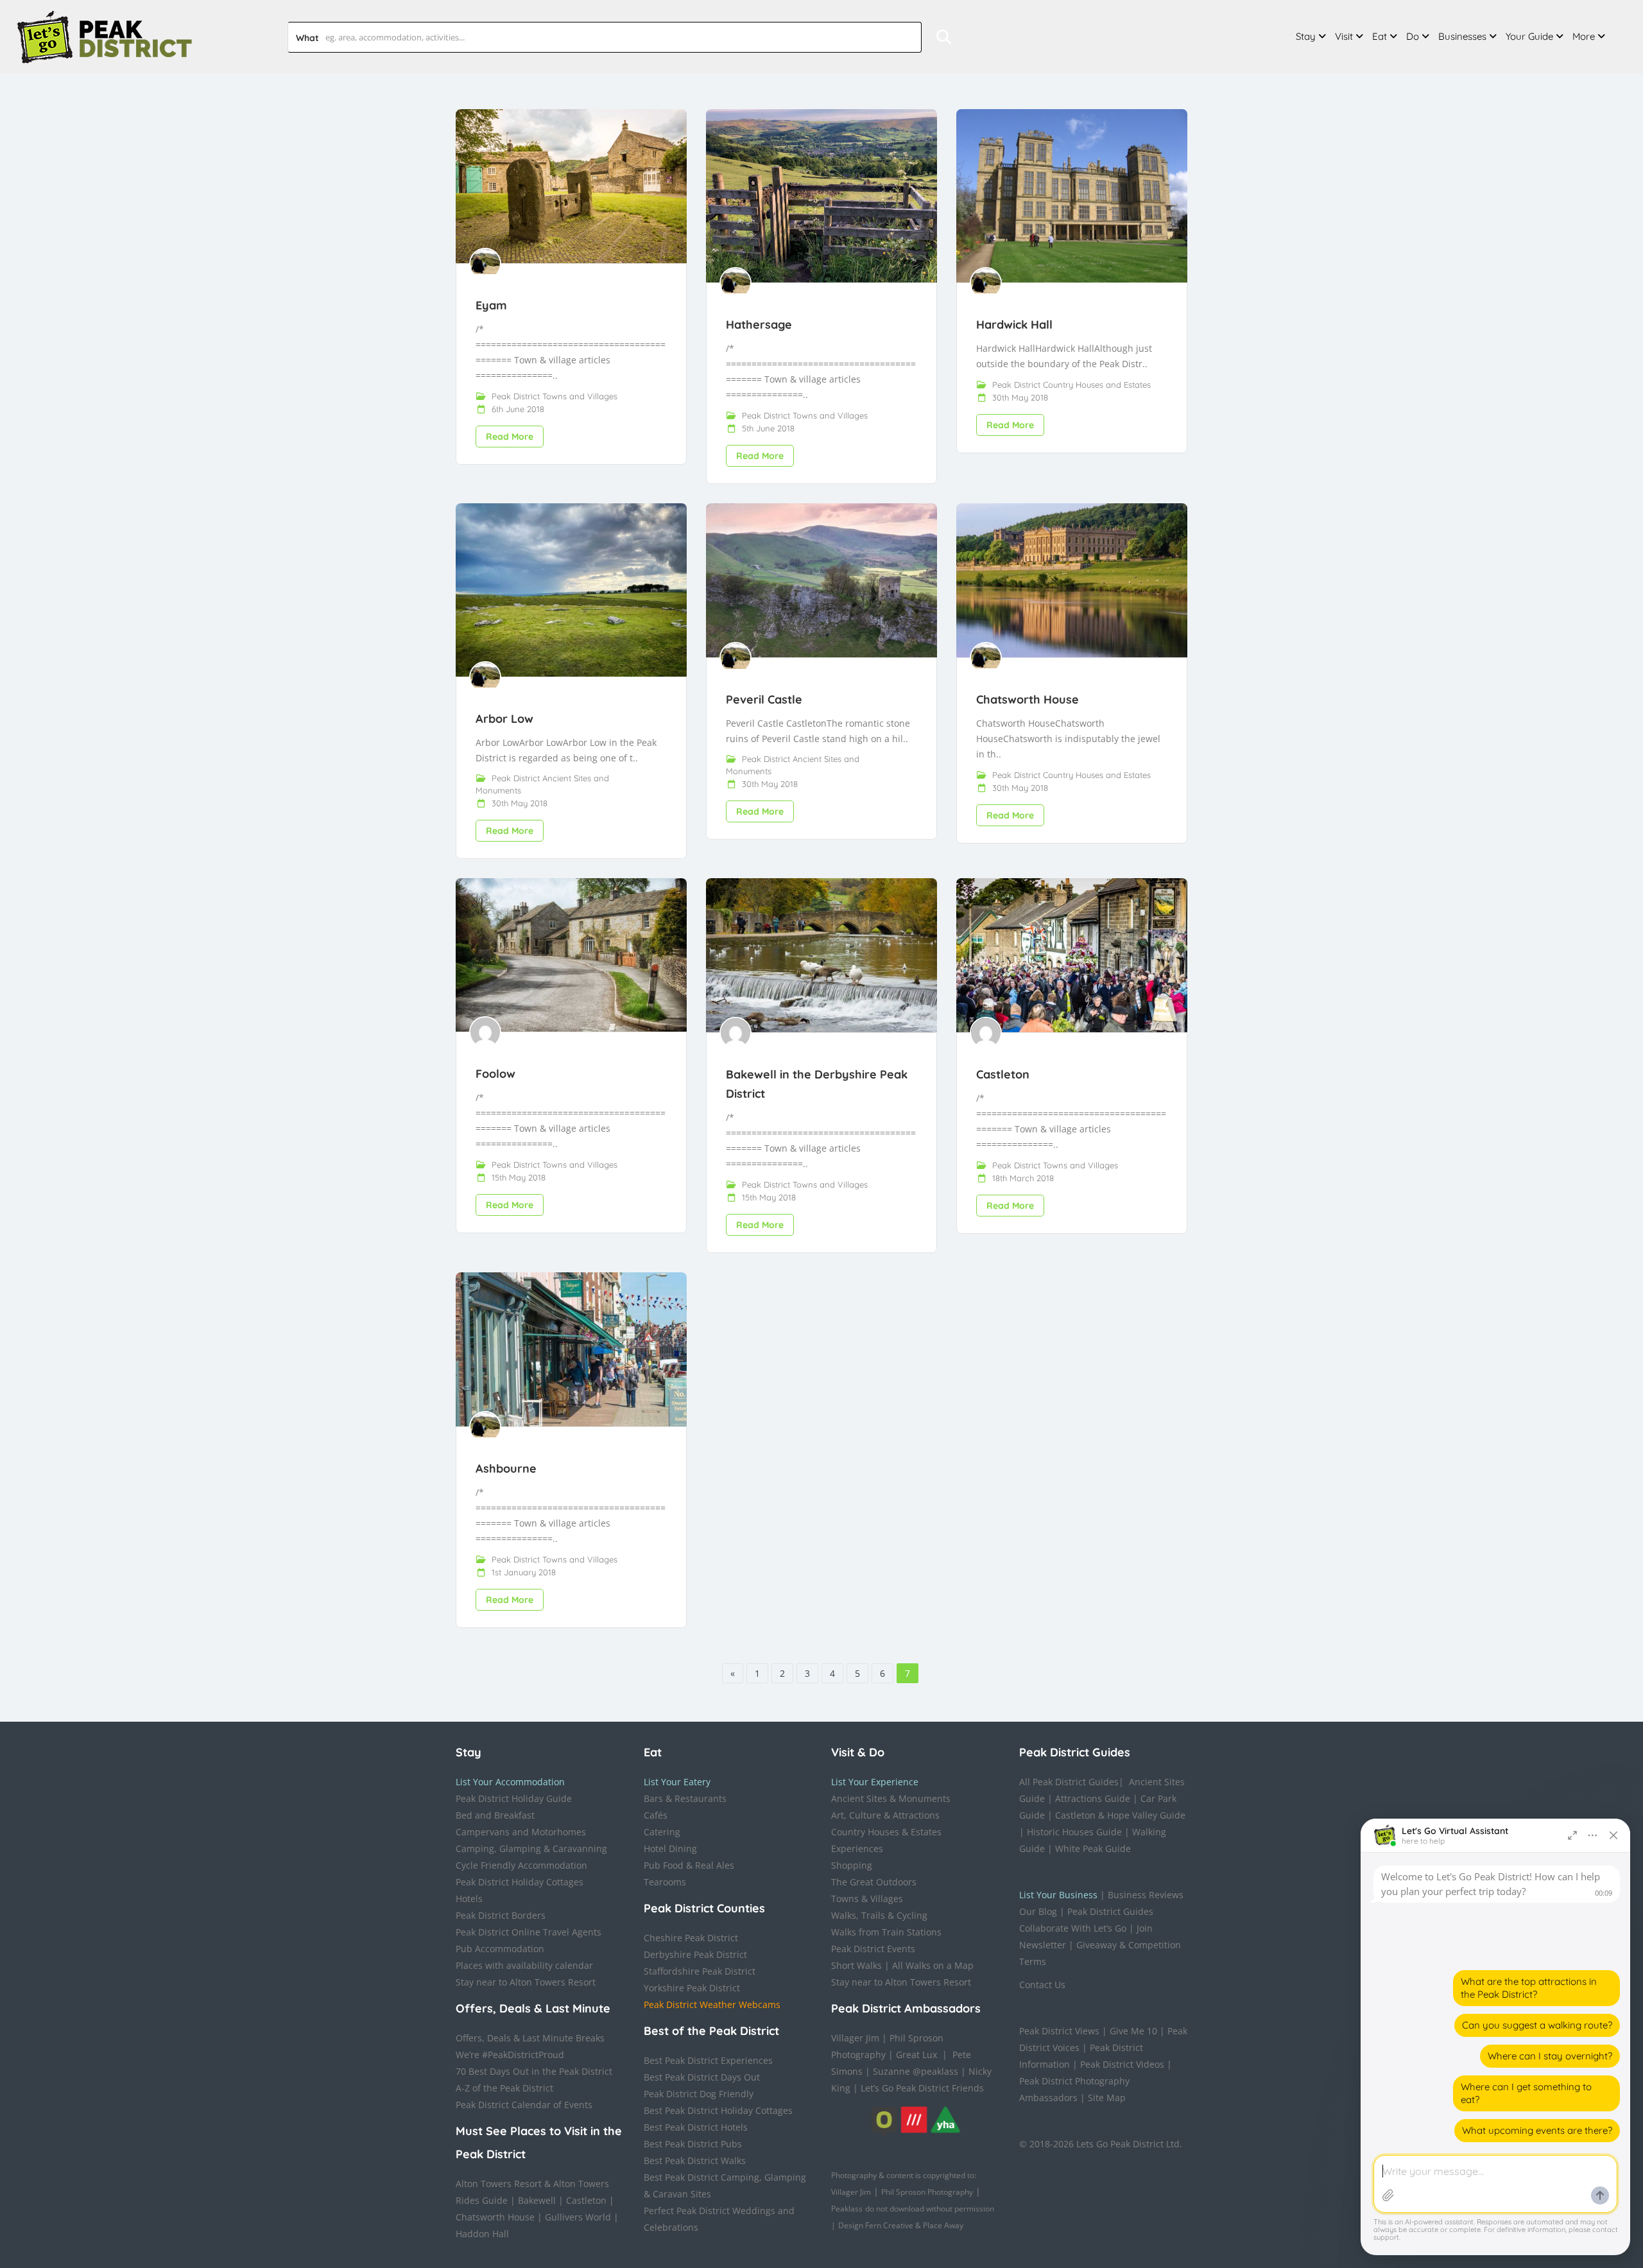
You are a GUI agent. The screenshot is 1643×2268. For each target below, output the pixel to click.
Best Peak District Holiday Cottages (718, 2110)
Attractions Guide (1093, 1798)
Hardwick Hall (1014, 325)
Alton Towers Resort (499, 2184)
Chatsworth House (1028, 699)
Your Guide (1529, 36)
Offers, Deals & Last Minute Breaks (530, 2038)
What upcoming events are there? (1537, 2130)
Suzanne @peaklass (916, 2071)
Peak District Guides (1110, 1911)
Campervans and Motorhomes (521, 1832)
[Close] (1613, 1835)
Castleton (1003, 1074)
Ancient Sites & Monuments (891, 1798)
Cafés (656, 1815)
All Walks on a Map (933, 1965)
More (1584, 36)
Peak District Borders (501, 1915)
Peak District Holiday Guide (514, 1798)
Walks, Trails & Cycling (879, 1915)
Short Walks (856, 1965)
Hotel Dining (670, 1848)
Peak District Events (873, 1949)
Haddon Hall (482, 2234)
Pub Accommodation (500, 1949)
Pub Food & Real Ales (689, 1865)
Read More (510, 437)
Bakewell (537, 2200)
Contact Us (1042, 1985)
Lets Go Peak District (1120, 2144)
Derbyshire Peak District (695, 1954)
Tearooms (665, 1882)
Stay (1306, 36)
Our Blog (1038, 1911)
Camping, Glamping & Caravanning (531, 1848)
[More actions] (1593, 1835)
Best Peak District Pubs (693, 2144)
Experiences (857, 1848)
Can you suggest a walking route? (1537, 2025)
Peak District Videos (1122, 2064)
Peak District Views (1059, 2031)
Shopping (852, 1865)
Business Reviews (1146, 1895)
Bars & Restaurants (685, 1798)
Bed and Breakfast (495, 1815)
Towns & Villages (867, 1899)
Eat (1380, 36)
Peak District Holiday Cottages (520, 1882)
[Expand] (1572, 1835)
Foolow (495, 1074)
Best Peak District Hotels (696, 2127)
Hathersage (759, 325)
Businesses (1462, 36)
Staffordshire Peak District (700, 1971)
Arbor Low (504, 719)
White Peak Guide (1093, 1848)
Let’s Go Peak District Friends (922, 2088)
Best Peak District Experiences (708, 2060)
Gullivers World (578, 2217)
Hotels (469, 1899)
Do (1413, 36)
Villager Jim (855, 2038)
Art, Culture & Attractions (885, 1815)
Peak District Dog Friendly (699, 2094)
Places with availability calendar (524, 1965)
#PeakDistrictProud (523, 2055)
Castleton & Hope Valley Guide (1120, 1815)
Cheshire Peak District (691, 1938)
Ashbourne (506, 1468)
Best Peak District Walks (695, 2160)
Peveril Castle (764, 699)
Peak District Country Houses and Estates (1071, 385)
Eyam (491, 305)
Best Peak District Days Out (702, 2077)
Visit (1344, 36)
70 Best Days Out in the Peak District (534, 2071)
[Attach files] (1388, 2195)
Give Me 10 (1133, 2031)
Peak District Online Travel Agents (529, 1932)
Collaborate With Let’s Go (1073, 1928)
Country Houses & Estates (886, 1832)
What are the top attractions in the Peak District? (1529, 1988)
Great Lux (916, 2055)
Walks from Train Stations (886, 1932)
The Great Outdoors (874, 1882)
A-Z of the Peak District (504, 2088)
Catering (662, 1832)
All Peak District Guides (1069, 1782)
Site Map (1107, 2098)
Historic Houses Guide (1074, 1832)
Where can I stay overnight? (1550, 2056)
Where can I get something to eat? (1526, 2093)
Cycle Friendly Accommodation (521, 1865)
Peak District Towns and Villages (555, 396)
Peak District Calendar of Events (524, 2105)
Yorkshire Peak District (692, 1988)
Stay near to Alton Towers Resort (526, 1982)
